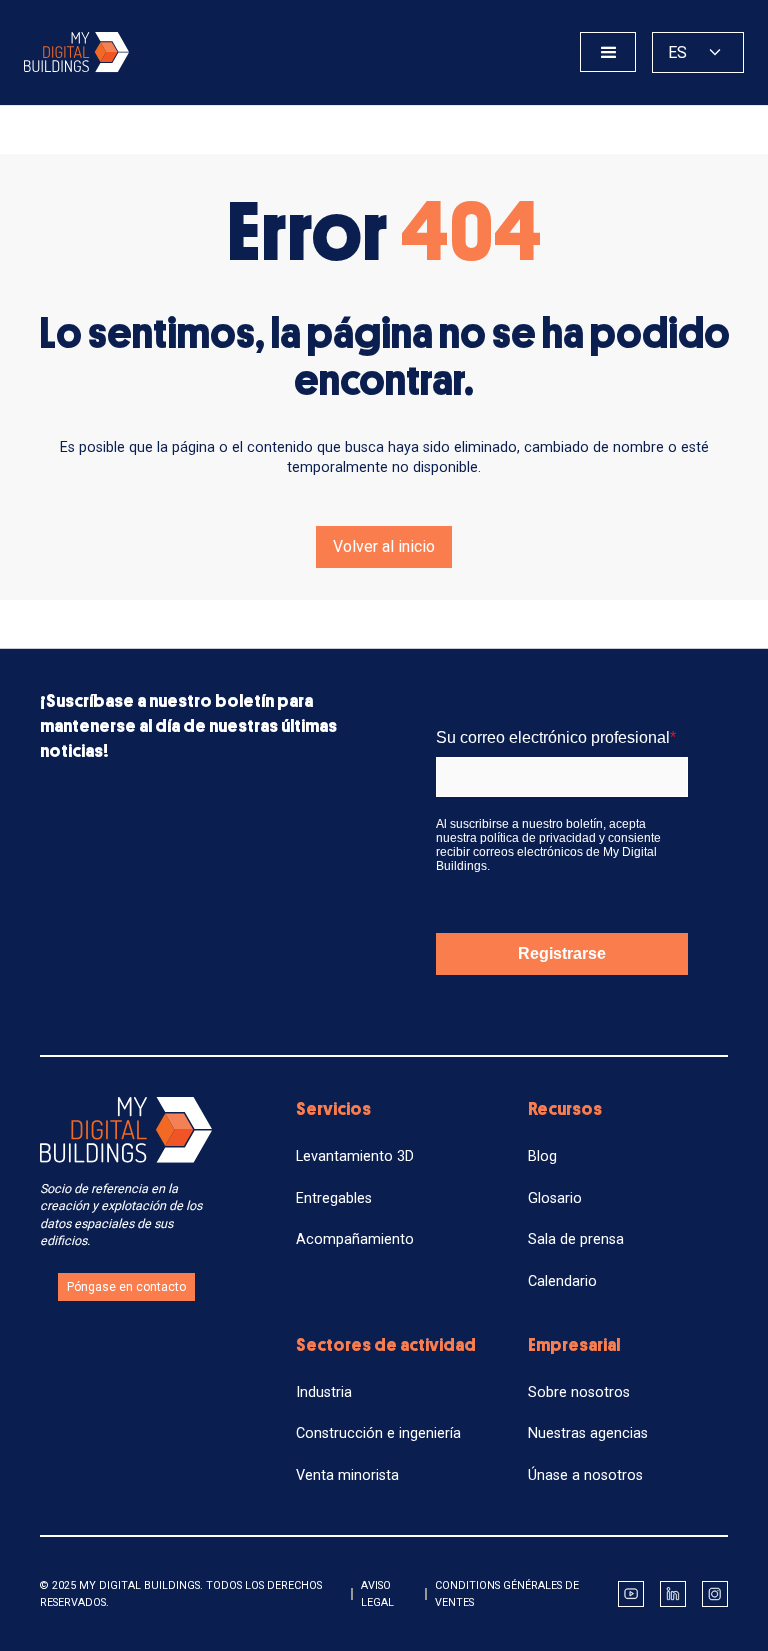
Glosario (555, 1198)
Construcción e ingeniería (378, 1433)
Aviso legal (377, 1594)
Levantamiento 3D (355, 1156)
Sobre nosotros (579, 1392)
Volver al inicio (384, 546)
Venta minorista (347, 1475)
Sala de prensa (576, 1239)
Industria (324, 1392)
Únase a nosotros (585, 1475)
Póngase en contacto (126, 1287)
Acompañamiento (355, 1239)
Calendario (562, 1281)
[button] (608, 52)
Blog (542, 1156)
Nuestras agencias (588, 1433)
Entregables (334, 1198)
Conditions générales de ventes (507, 1594)
